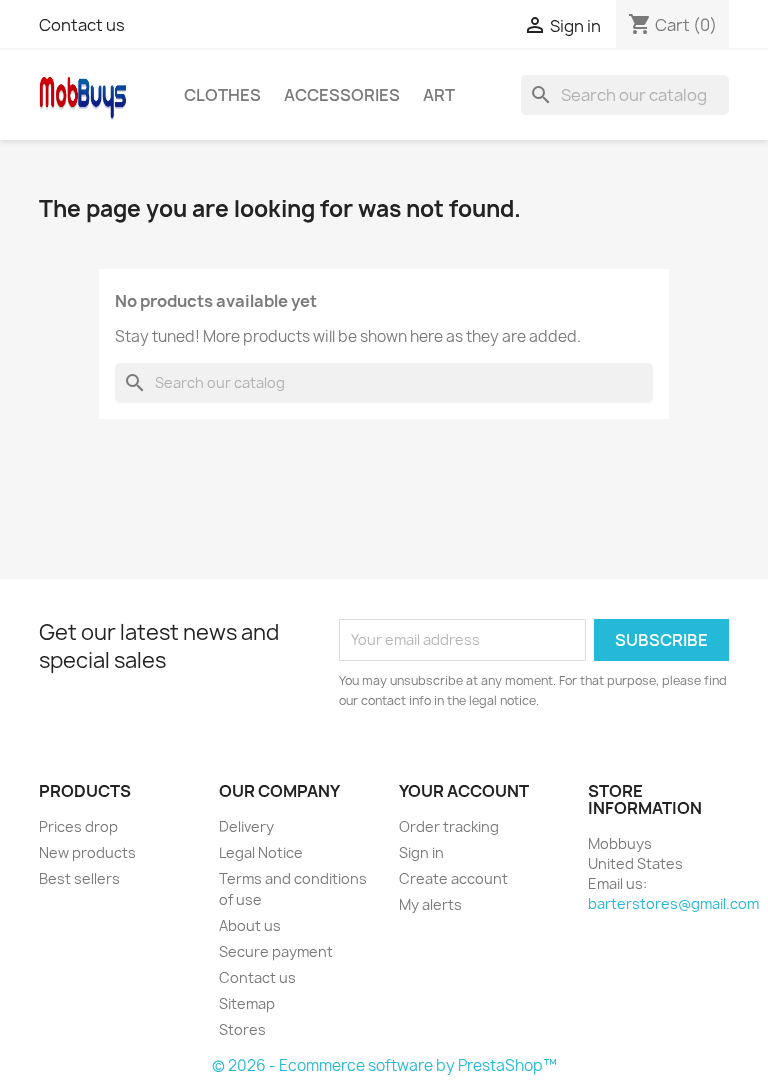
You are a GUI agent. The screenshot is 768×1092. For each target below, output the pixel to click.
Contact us (82, 25)
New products (87, 852)
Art (439, 95)
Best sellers (79, 878)
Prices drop (78, 826)
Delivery (246, 826)
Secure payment (276, 951)
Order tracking (449, 826)
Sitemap (247, 1003)
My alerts (430, 904)
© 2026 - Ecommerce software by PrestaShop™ (384, 1065)
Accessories (342, 95)
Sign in (421, 852)
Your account (464, 791)
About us (250, 925)
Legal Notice (261, 852)
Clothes (222, 95)
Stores (242, 1029)
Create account (453, 878)
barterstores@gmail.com (673, 903)
